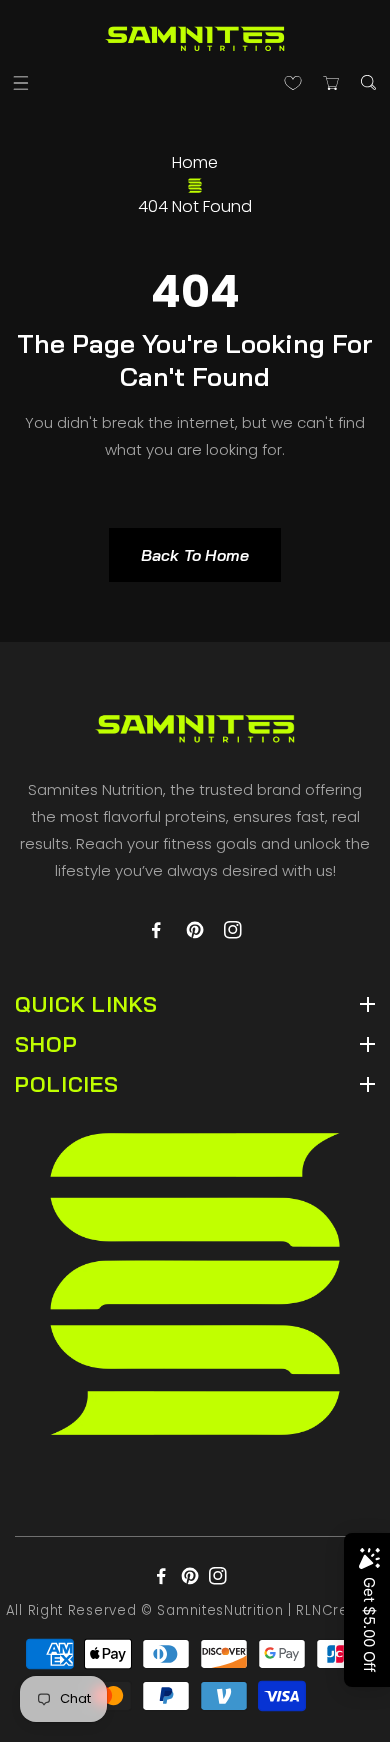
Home (195, 162)
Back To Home (195, 555)
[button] (21, 82)
